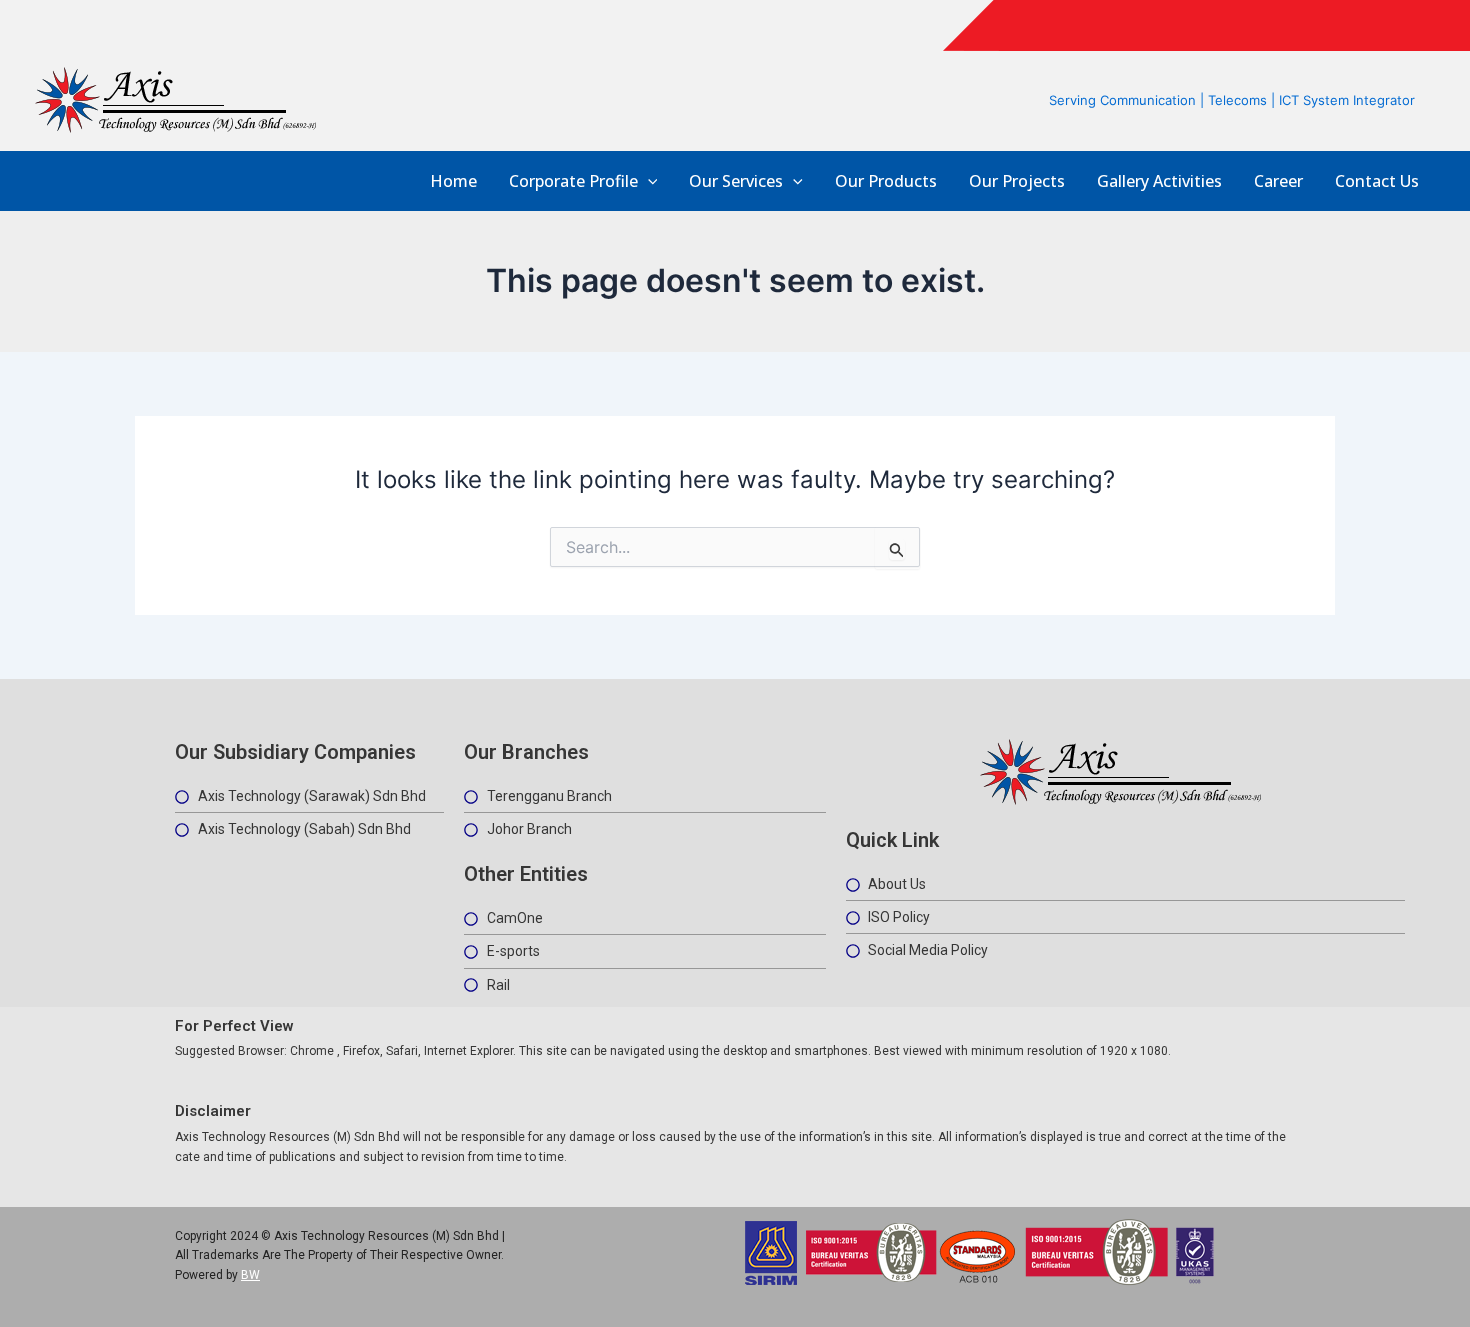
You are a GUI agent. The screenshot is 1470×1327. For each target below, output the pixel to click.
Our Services (736, 181)
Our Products (886, 181)
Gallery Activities (1159, 181)
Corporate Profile (573, 181)
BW (250, 1275)
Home (453, 181)
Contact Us (1377, 181)
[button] (648, 181)
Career (1278, 181)
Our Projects (1017, 181)
